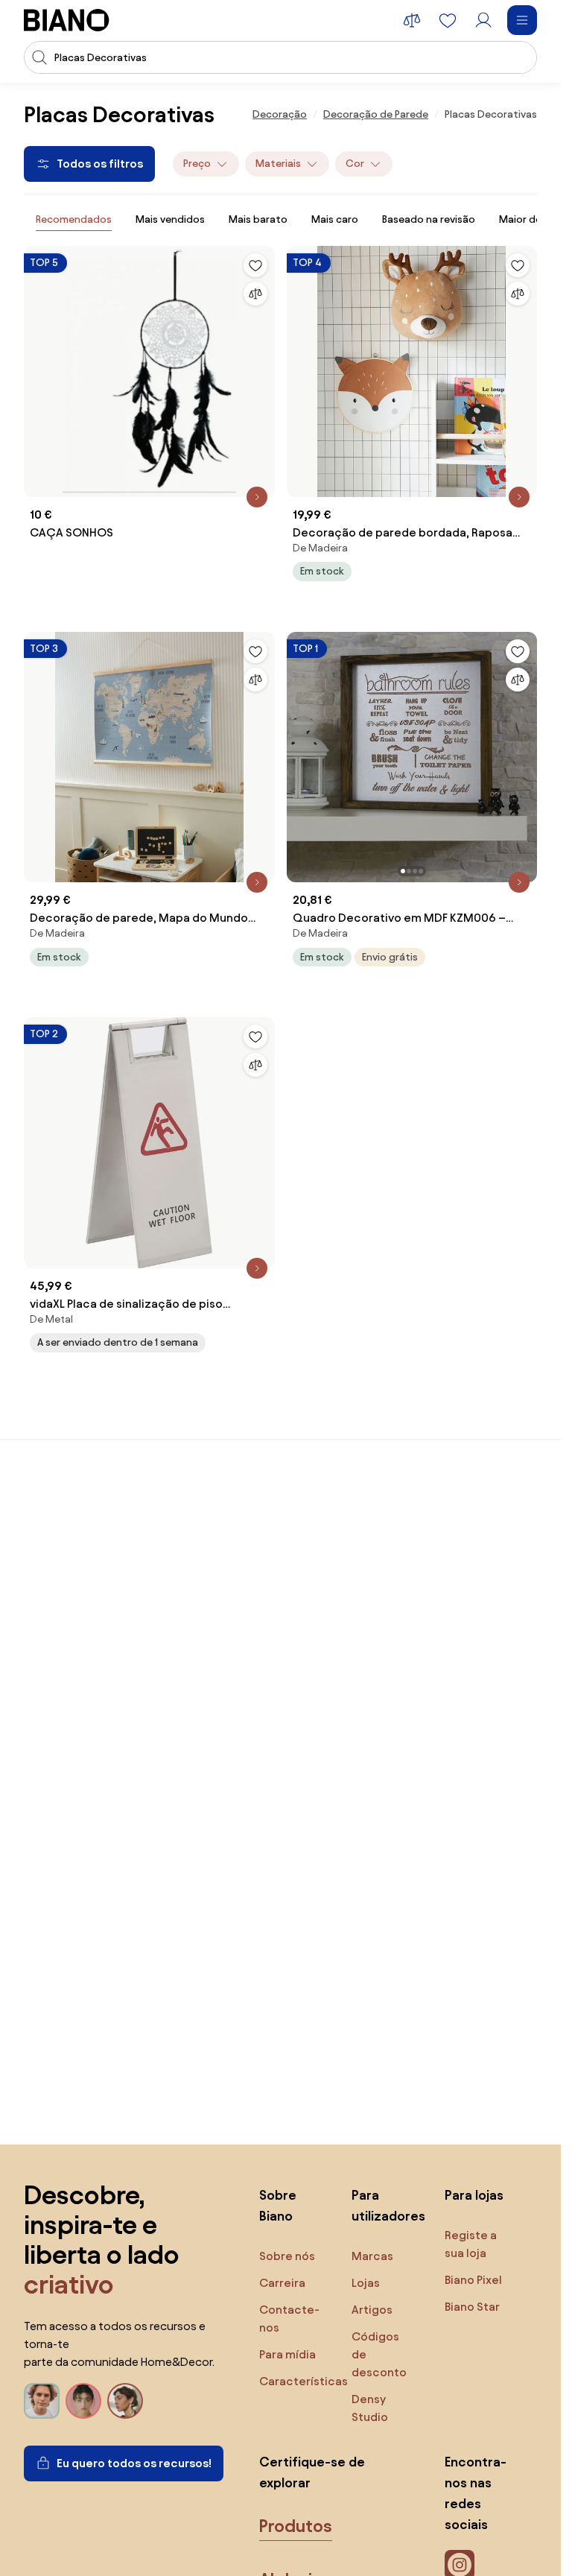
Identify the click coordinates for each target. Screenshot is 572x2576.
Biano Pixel (473, 2280)
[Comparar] (255, 294)
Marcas (372, 2256)
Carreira (282, 2283)
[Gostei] (255, 265)
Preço (197, 164)
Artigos (372, 2310)
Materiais (278, 164)
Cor (355, 164)
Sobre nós (287, 2256)
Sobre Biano (278, 2205)
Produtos (296, 2526)
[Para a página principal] (67, 20)
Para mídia (287, 2354)
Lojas (366, 2283)
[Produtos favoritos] (448, 20)
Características (304, 2381)
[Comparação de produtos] (412, 20)
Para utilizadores (383, 2205)
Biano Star (472, 2307)
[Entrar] (483, 20)
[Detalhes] (257, 497)
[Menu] (522, 20)
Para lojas (474, 2195)
